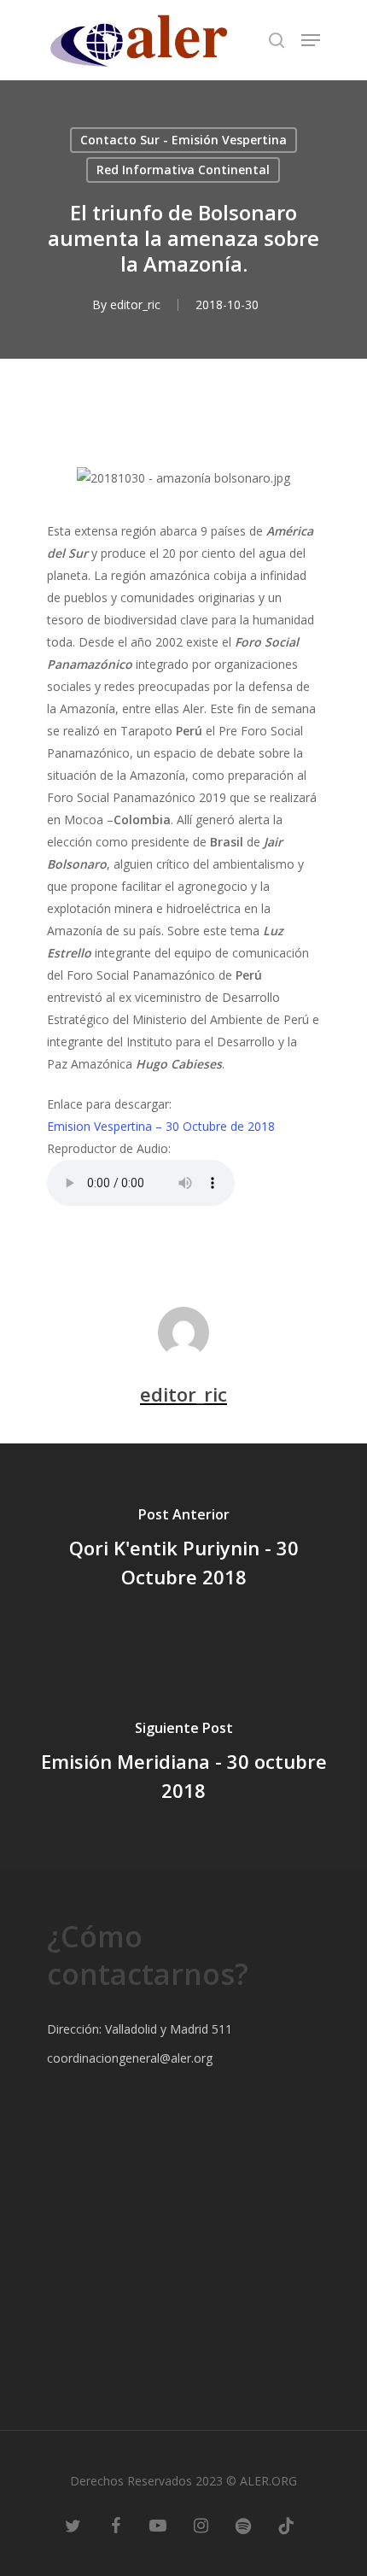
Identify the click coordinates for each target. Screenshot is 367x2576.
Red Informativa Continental (183, 170)
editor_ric (135, 304)
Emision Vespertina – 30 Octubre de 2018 (161, 1126)
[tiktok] (286, 2525)
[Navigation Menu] (311, 40)
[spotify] (243, 2525)
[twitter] (73, 2525)
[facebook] (115, 2525)
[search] (277, 40)
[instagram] (201, 2525)
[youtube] (158, 2525)
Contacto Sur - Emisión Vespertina (183, 140)
